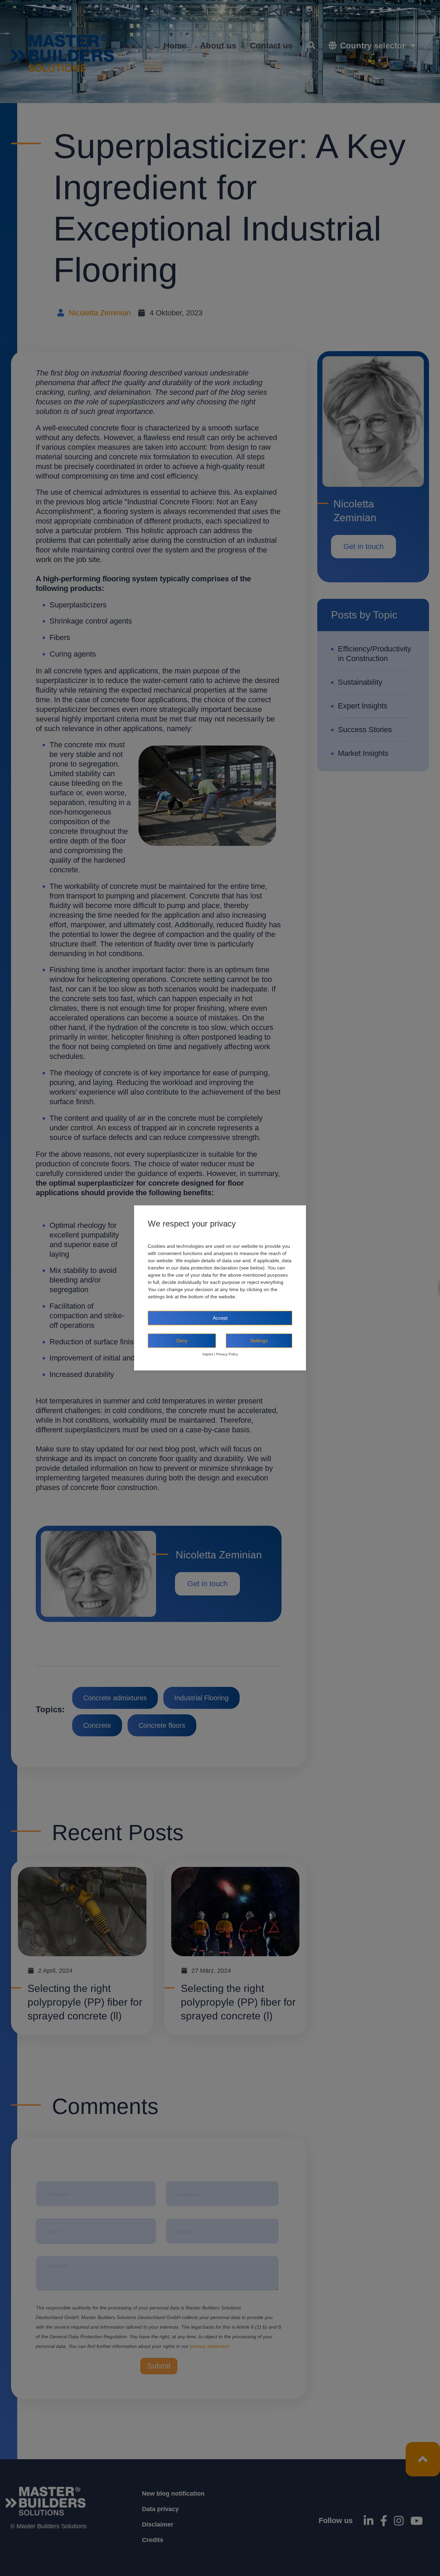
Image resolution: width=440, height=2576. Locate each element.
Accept (220, 1318)
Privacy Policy (227, 1354)
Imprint (208, 1354)
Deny (182, 1341)
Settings (259, 1341)
